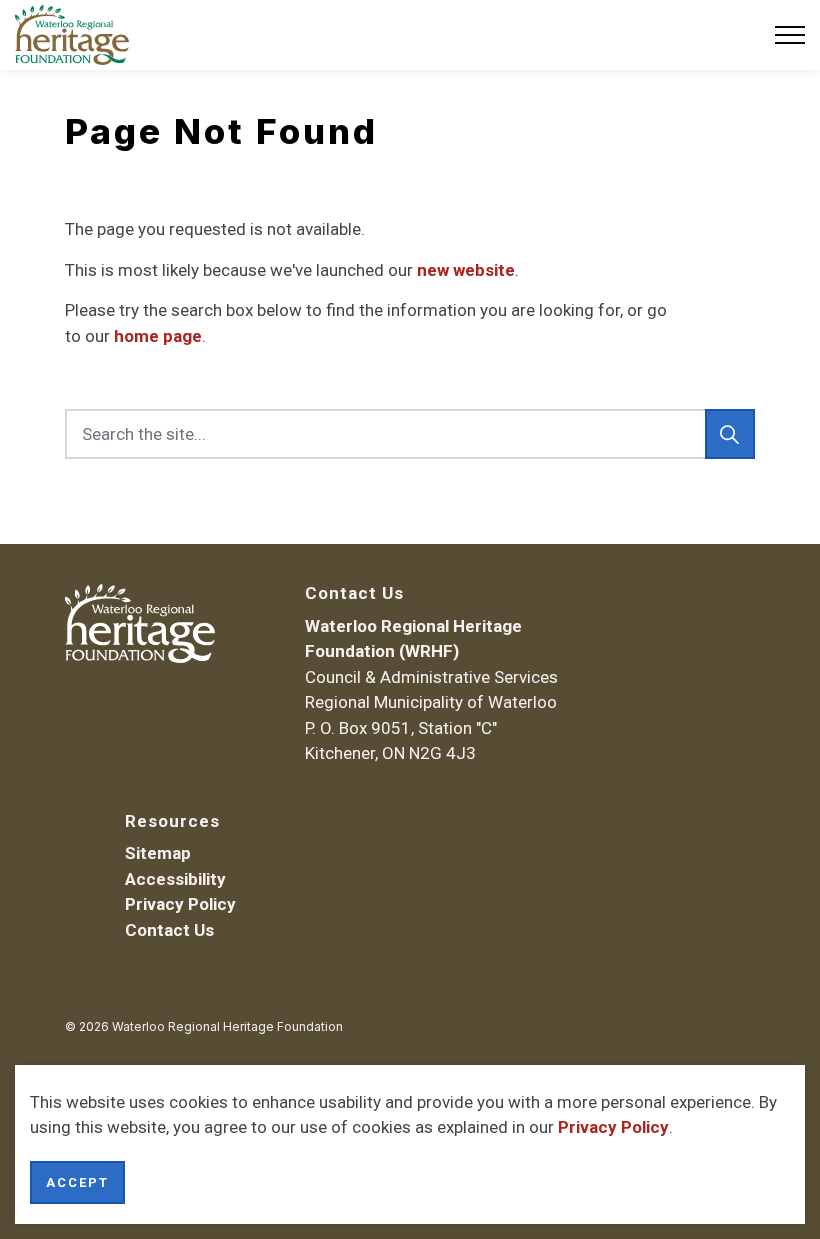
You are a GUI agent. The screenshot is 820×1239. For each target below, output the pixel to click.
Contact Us (169, 930)
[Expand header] (790, 35)
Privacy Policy (613, 1127)
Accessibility (175, 879)
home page (158, 336)
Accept (77, 1182)
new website (466, 270)
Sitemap (158, 853)
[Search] (730, 434)
